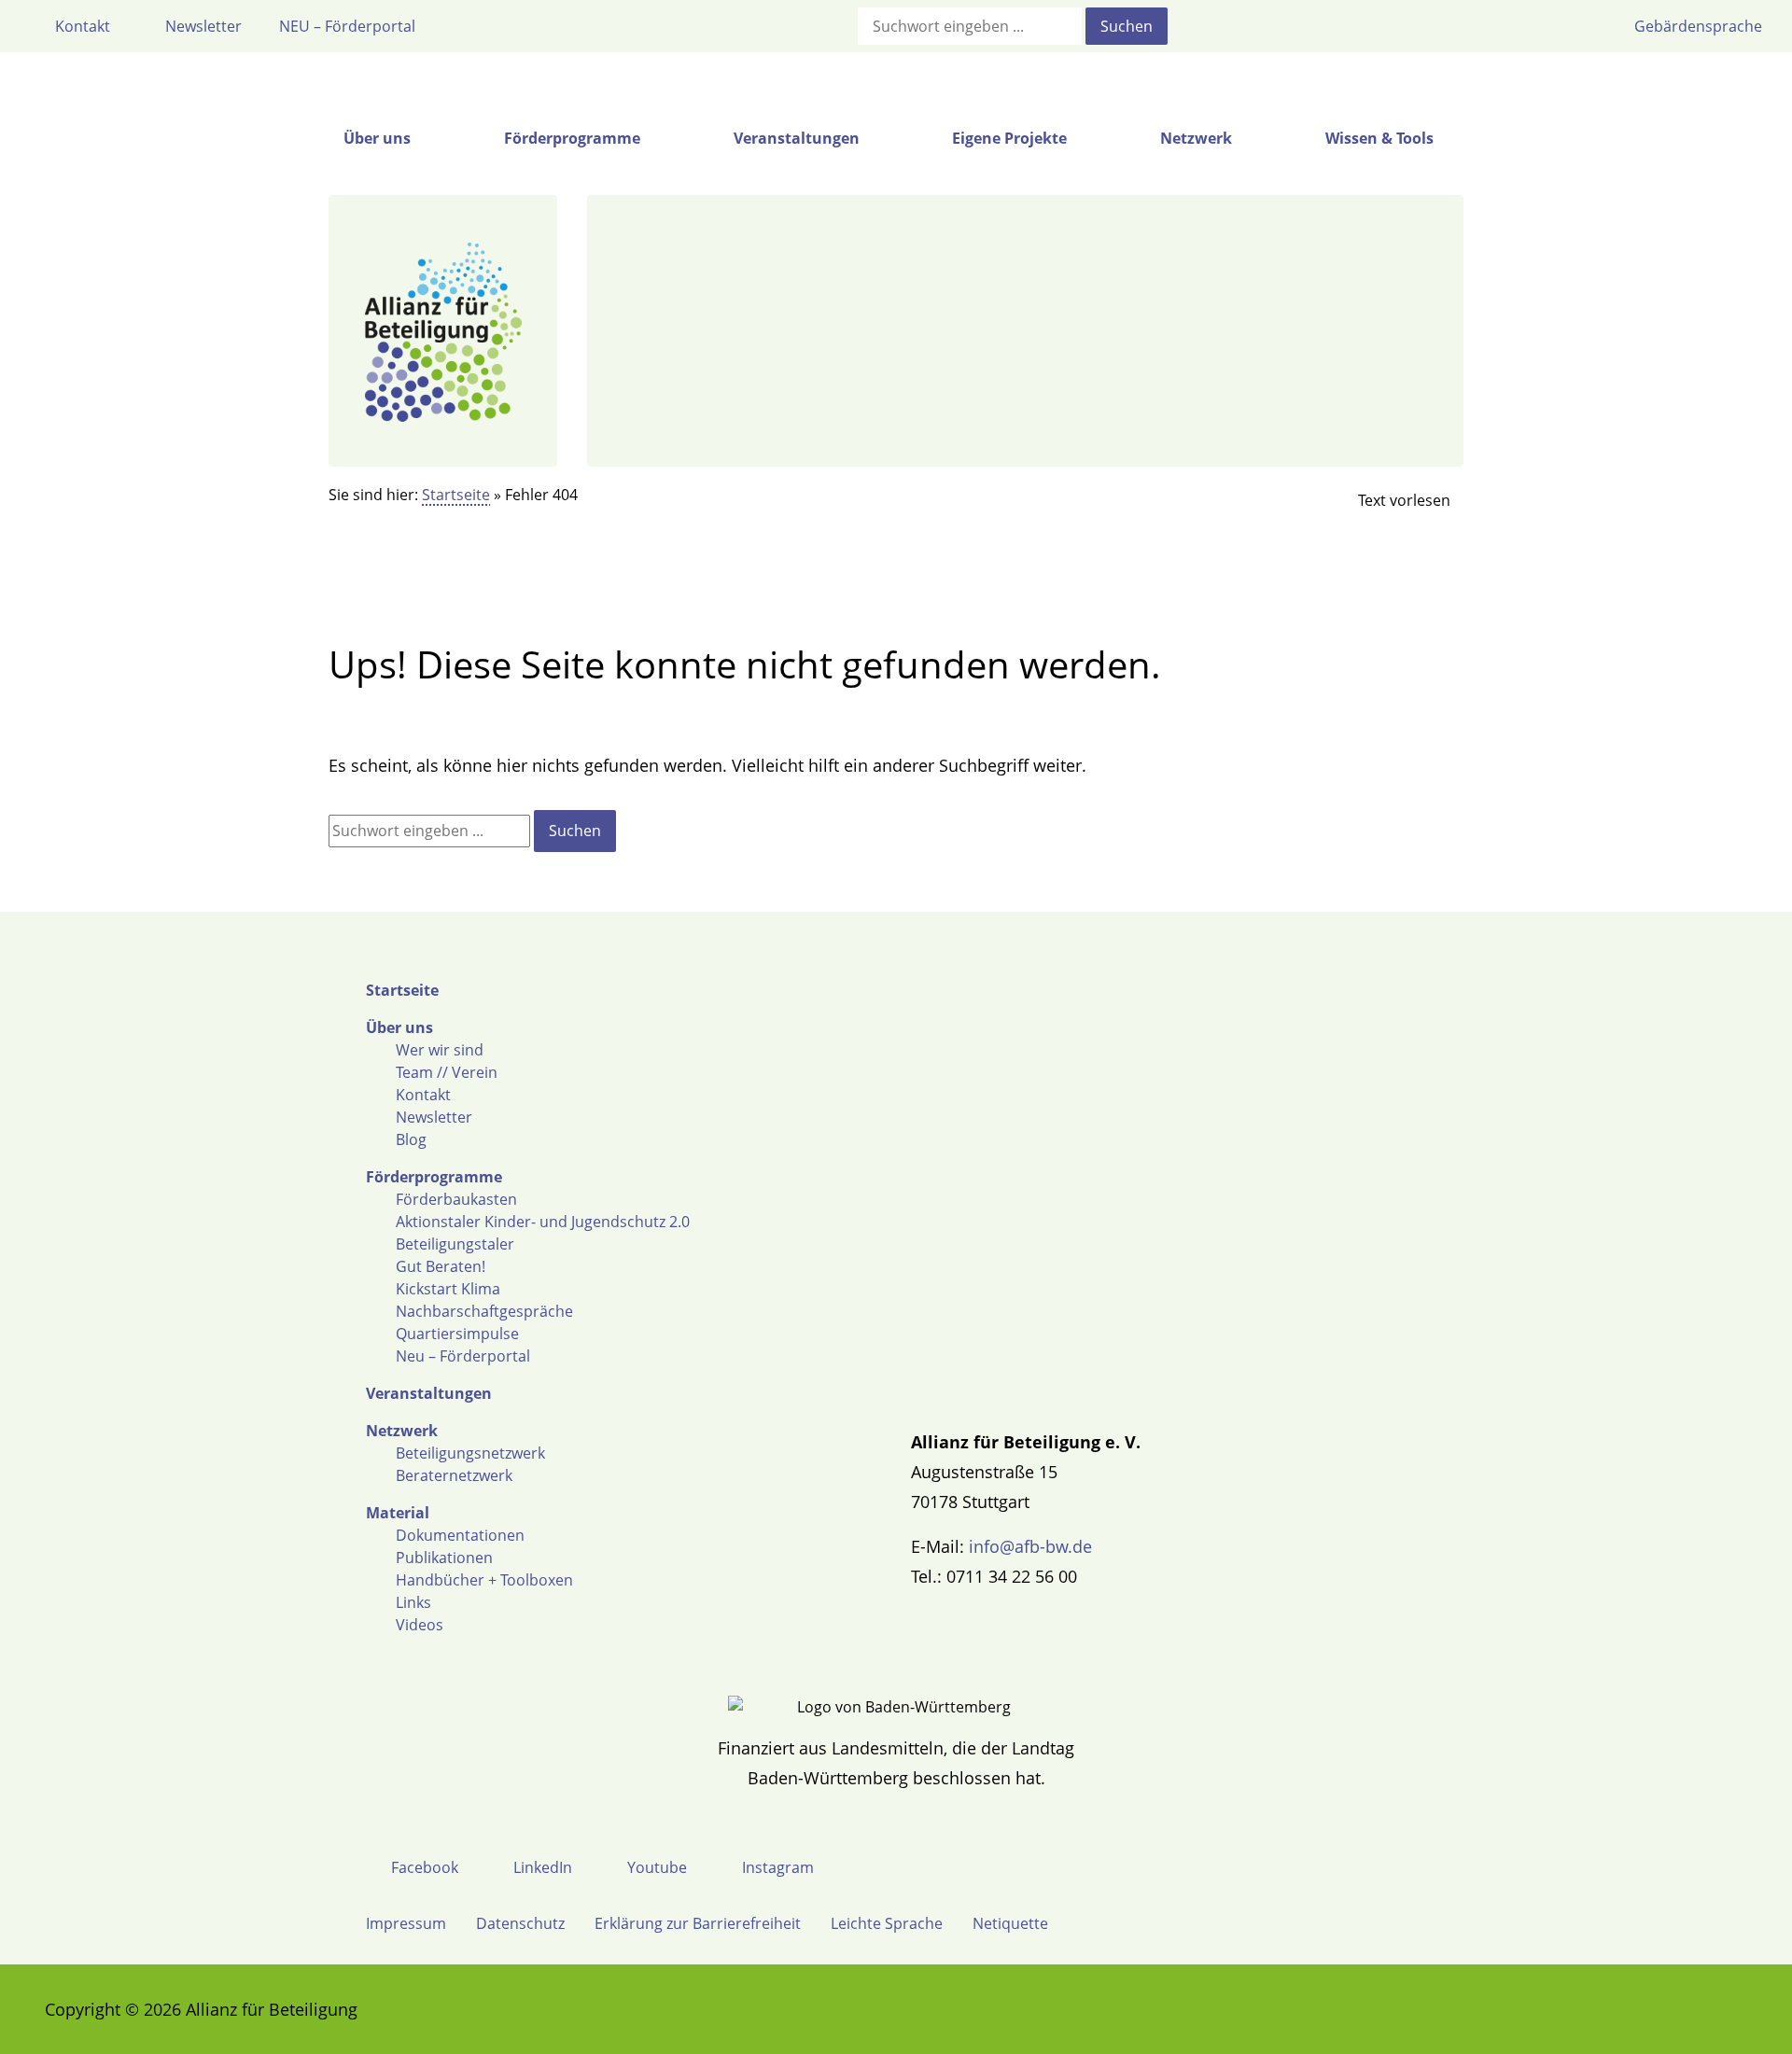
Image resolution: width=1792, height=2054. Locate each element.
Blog (411, 1139)
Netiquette (1010, 1923)
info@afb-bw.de (1030, 1546)
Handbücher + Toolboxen (484, 1580)
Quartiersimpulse (457, 1334)
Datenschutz (520, 1923)
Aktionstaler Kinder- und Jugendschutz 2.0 (543, 1222)
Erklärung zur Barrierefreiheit (698, 1923)
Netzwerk (402, 1431)
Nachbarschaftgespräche (484, 1311)
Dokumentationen (460, 1535)
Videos (420, 1625)
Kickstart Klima (448, 1289)
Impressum (406, 1923)
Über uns (399, 1027)
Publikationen (444, 1558)
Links (413, 1602)
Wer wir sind (440, 1050)
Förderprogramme (434, 1177)
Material (398, 1513)
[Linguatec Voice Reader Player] (1389, 500)
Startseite (456, 495)
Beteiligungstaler (455, 1244)
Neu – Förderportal (463, 1356)
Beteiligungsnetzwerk (470, 1453)
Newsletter (434, 1117)
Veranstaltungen (429, 1393)
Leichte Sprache (887, 1923)
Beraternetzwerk (454, 1475)
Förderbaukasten (456, 1199)
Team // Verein (447, 1072)
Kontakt (423, 1095)
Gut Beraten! (441, 1266)
